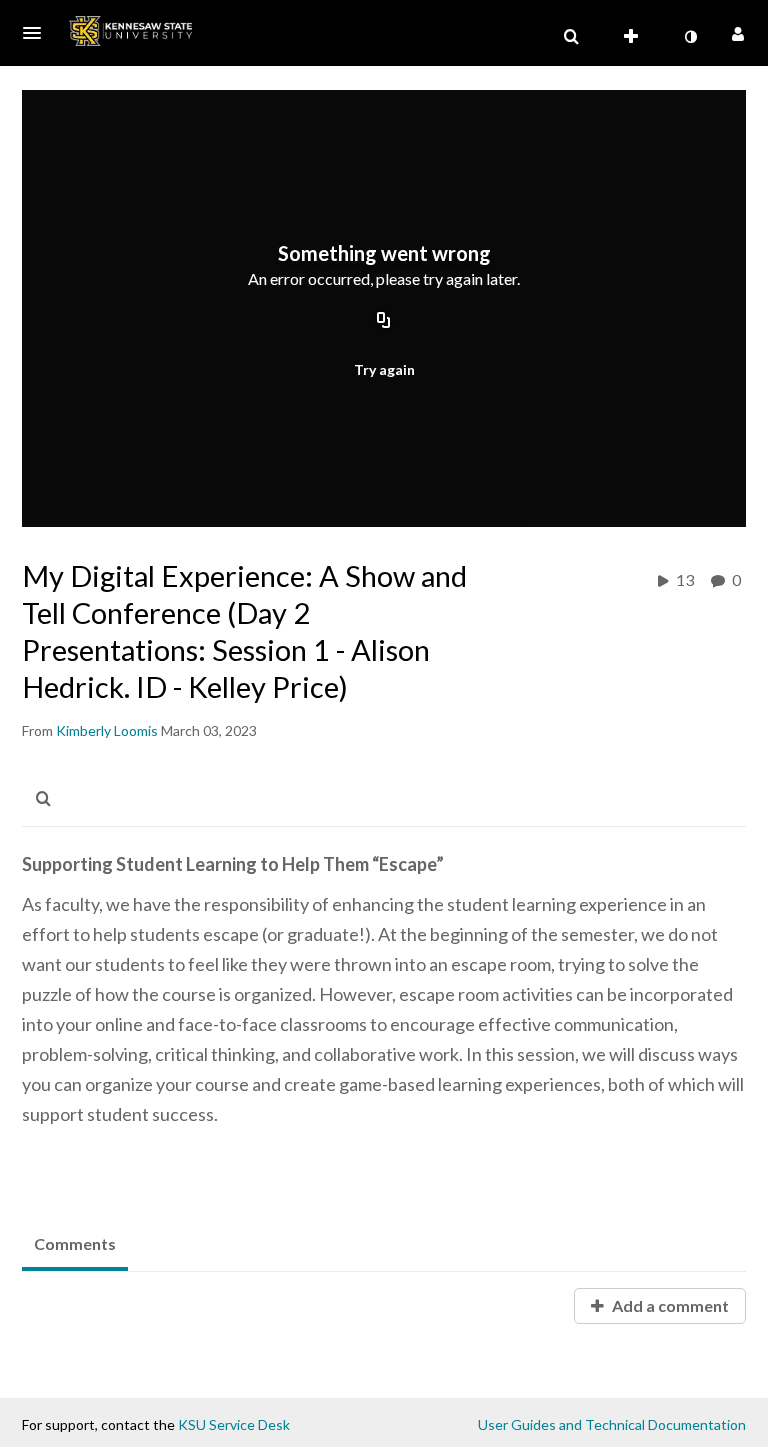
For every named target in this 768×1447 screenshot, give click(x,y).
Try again (384, 369)
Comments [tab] (75, 1243)
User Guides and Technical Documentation (612, 1424)
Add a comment (669, 1305)
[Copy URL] (384, 322)
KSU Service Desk (234, 1424)
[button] (38, 33)
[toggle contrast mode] (690, 37)
